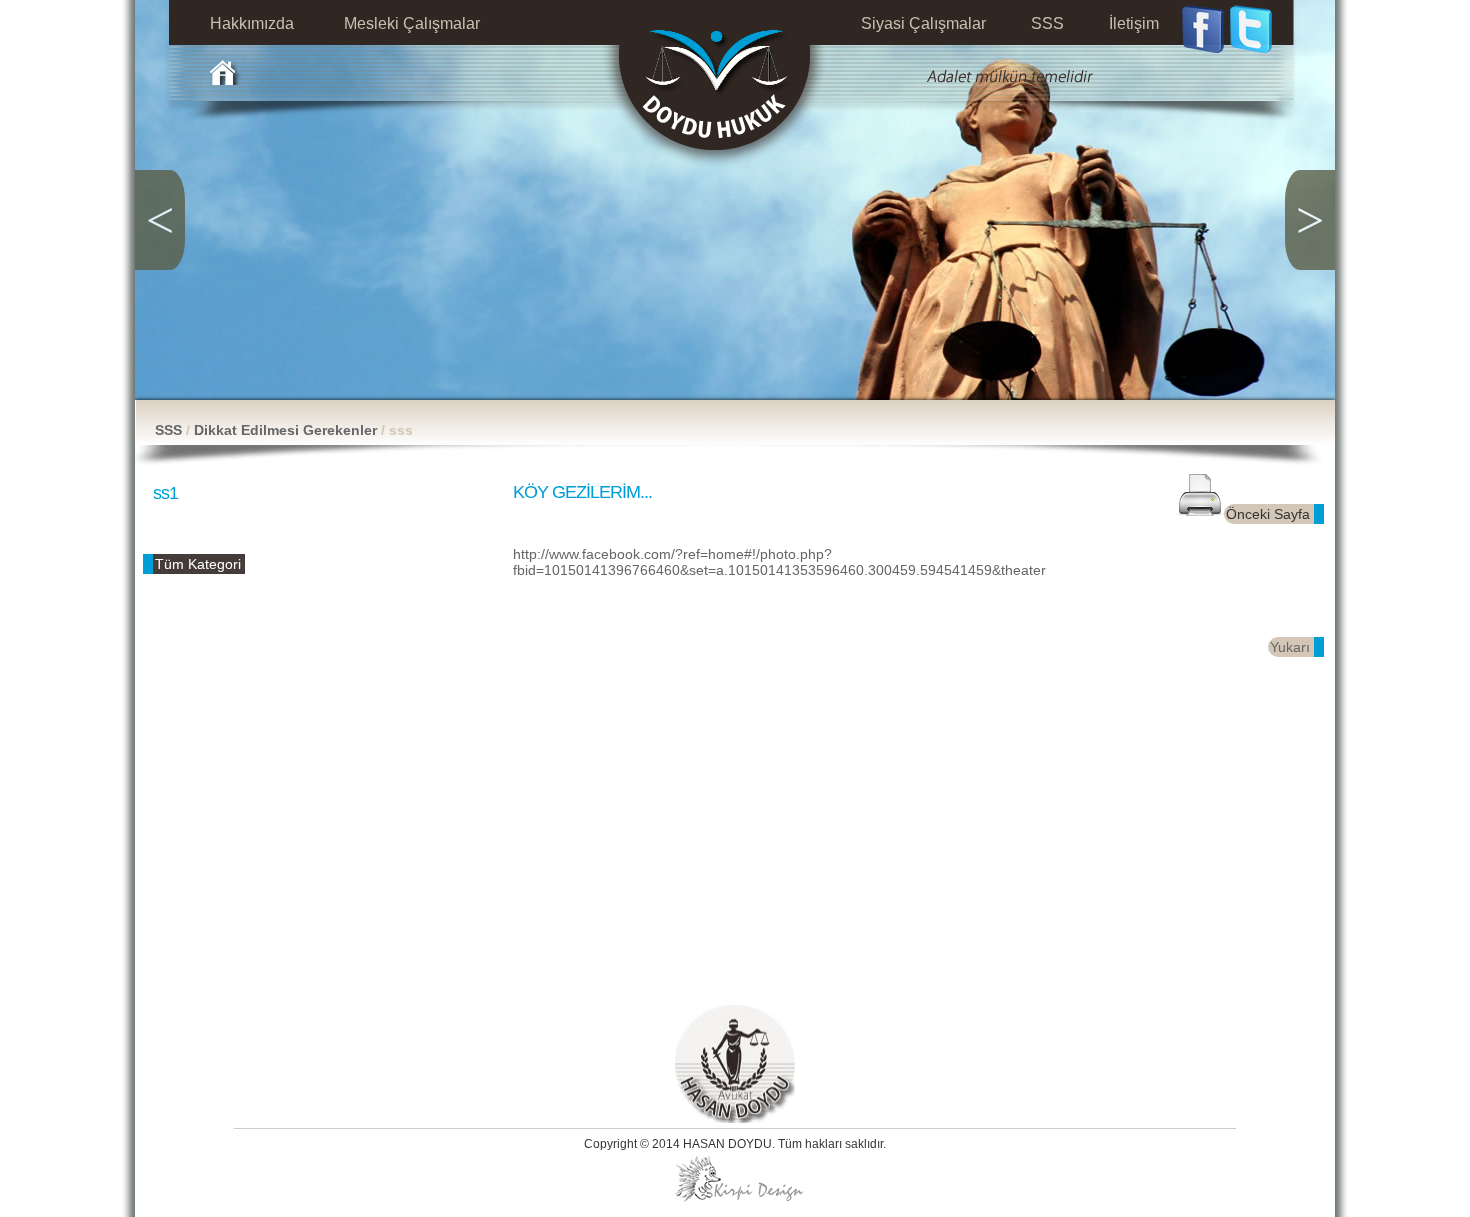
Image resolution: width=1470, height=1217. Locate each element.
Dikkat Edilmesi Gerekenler (287, 430)
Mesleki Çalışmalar (412, 23)
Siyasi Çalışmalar (923, 23)
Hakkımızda (252, 23)
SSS (168, 430)
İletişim (1134, 23)
